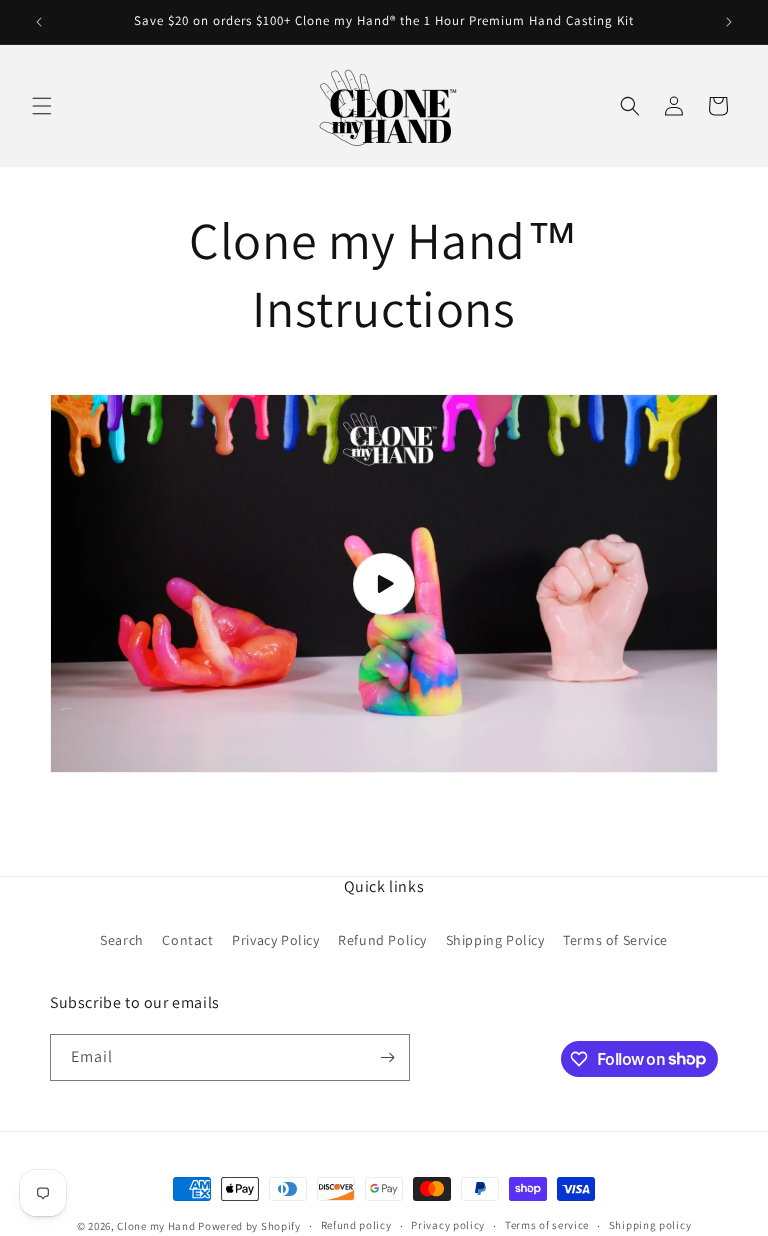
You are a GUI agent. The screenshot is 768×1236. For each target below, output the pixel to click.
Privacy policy (448, 1225)
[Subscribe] (387, 1057)
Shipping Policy (495, 940)
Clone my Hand (156, 1226)
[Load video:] (384, 583)
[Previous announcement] (39, 22)
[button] (42, 106)
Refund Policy (382, 940)
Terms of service (547, 1225)
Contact (187, 940)
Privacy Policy (275, 940)
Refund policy (356, 1225)
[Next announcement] (729, 22)
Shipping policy (650, 1225)
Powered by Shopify (249, 1226)
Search (122, 940)
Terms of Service (615, 940)
